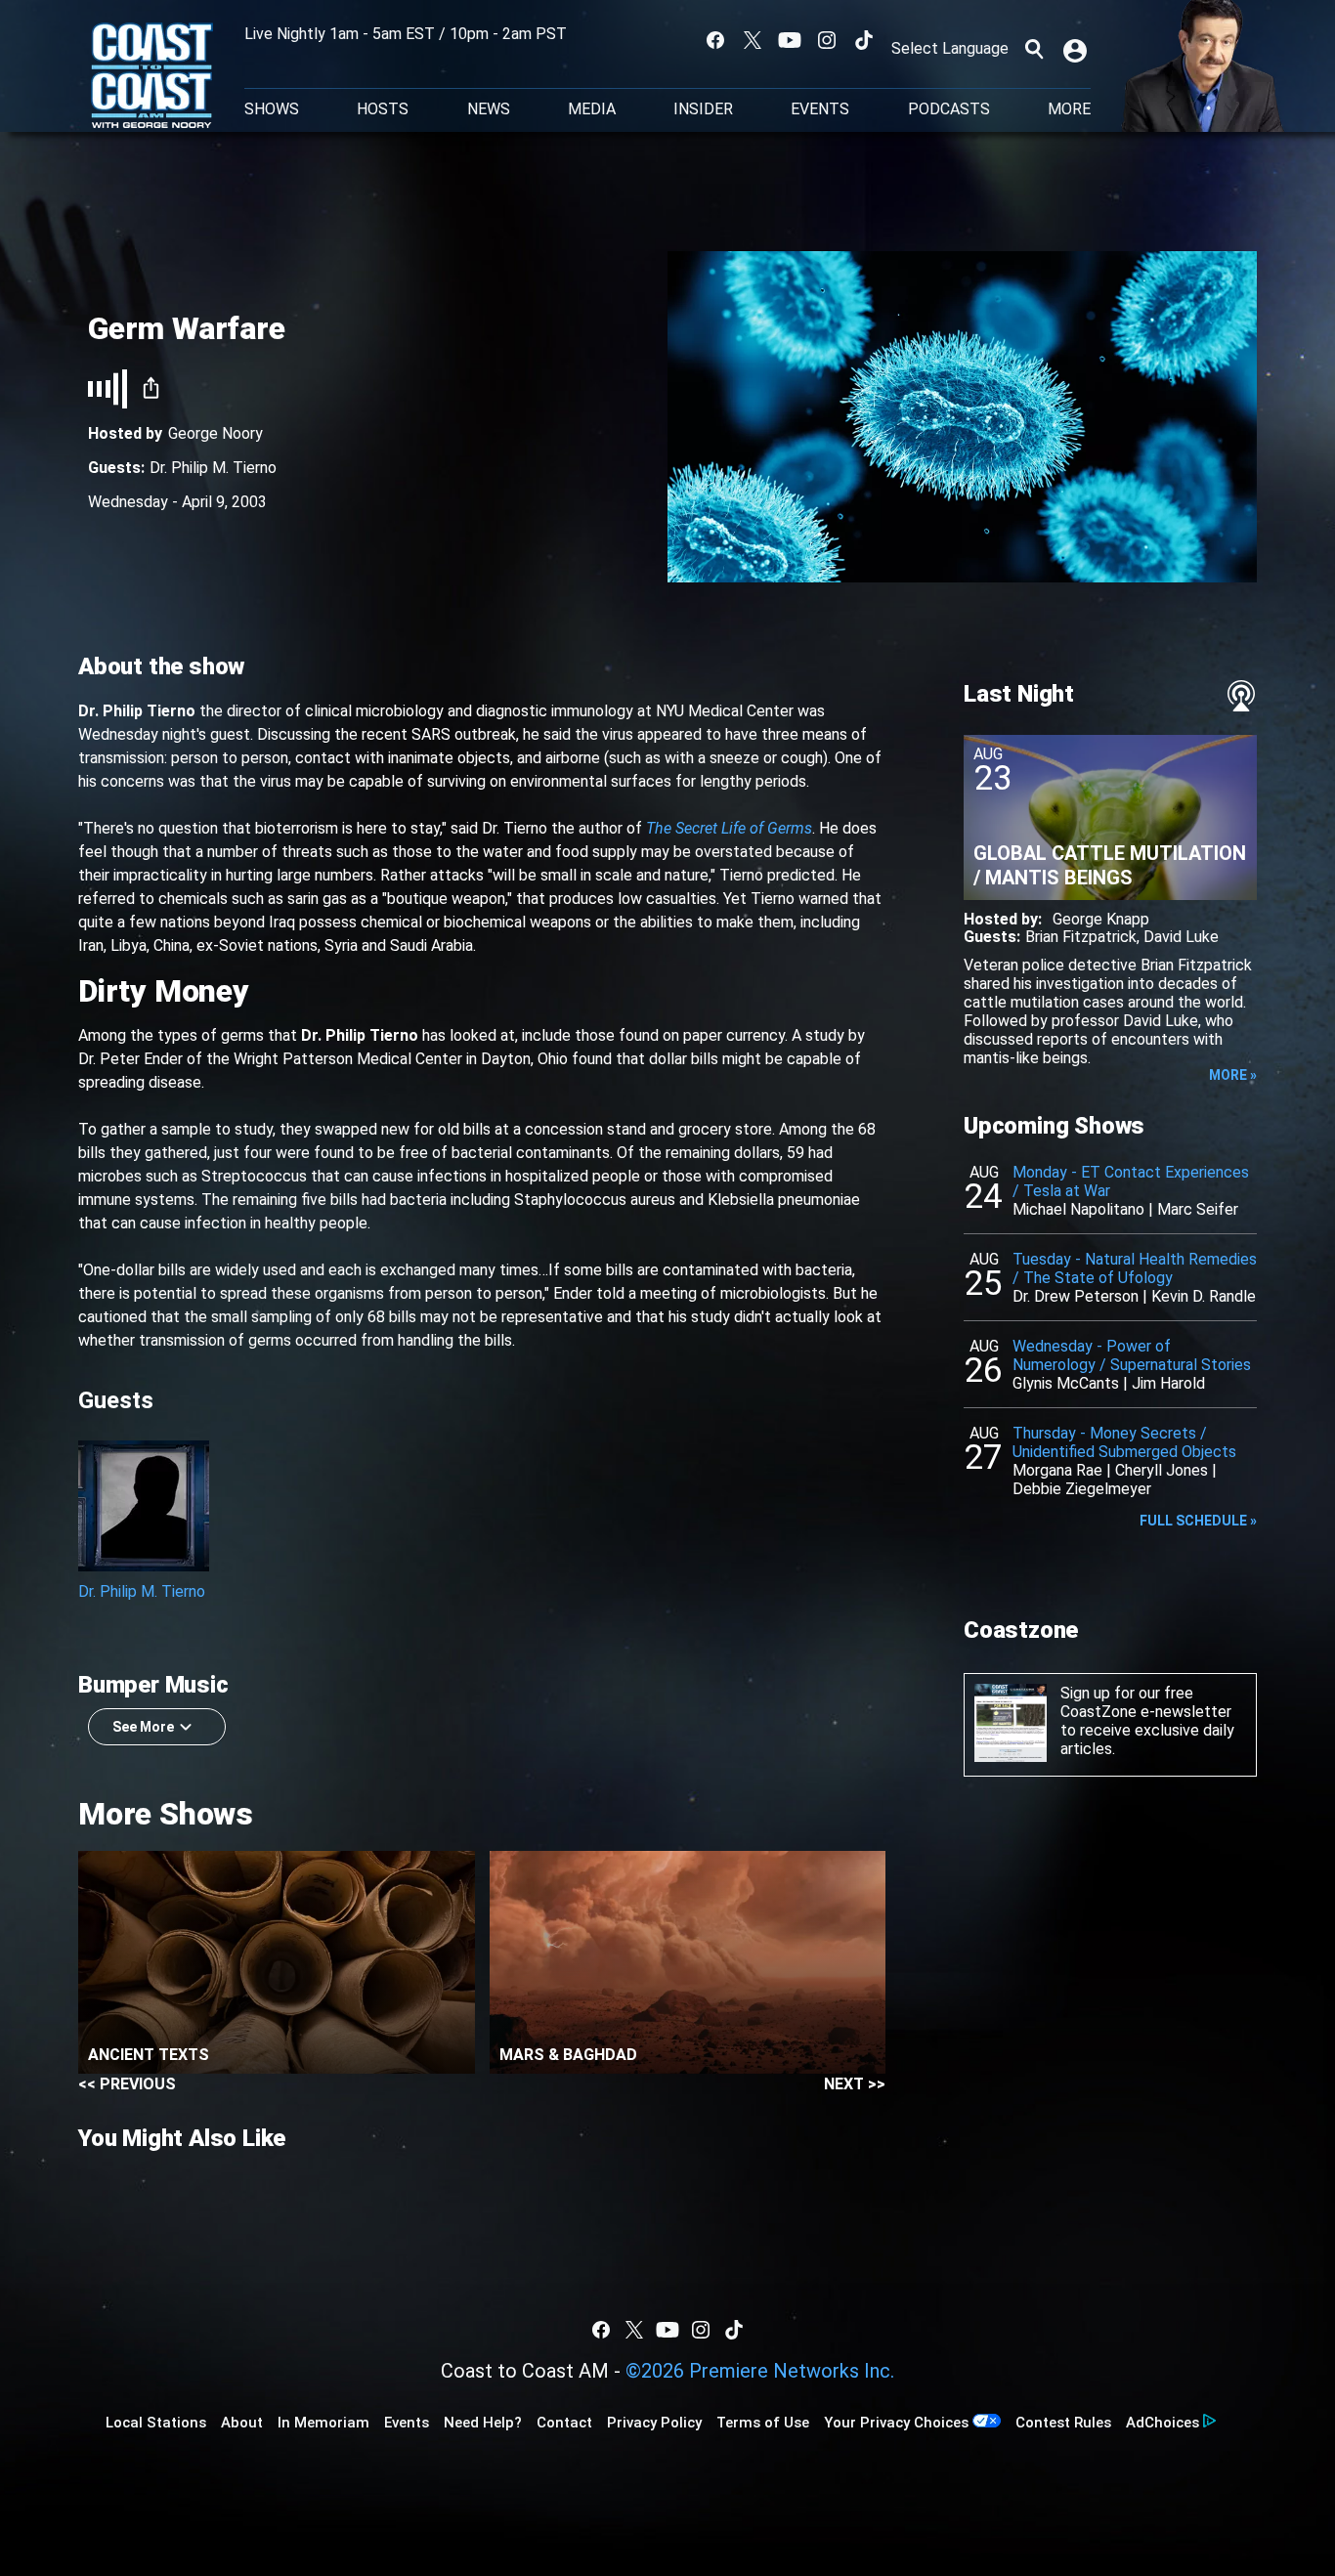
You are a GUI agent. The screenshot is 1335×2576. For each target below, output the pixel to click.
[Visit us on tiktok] (864, 40)
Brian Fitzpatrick (1081, 937)
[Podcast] (1241, 696)
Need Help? (483, 2423)
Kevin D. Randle (1204, 1296)
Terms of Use (763, 2423)
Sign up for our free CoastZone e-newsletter (1146, 1702)
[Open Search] (1034, 49)
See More (143, 1727)
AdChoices (1163, 2423)
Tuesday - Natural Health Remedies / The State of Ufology (1135, 1268)
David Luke (1181, 937)
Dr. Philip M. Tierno (213, 468)
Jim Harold (1168, 1383)
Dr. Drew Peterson (1076, 1296)
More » (1233, 1075)
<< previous (127, 2084)
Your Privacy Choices (896, 2423)
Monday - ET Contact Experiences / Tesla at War (1131, 1181)
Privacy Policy (654, 2423)
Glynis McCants (1066, 1383)
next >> (855, 2084)
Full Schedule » (1198, 1521)
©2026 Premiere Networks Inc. (760, 2371)
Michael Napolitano (1078, 1209)
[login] (1077, 49)
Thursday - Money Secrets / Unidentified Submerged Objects (1124, 1442)
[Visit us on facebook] (715, 40)
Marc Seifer (1198, 1209)
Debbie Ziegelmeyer (1082, 1489)
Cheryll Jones (1162, 1470)
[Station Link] (152, 77)
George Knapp (1101, 919)
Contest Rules (1063, 2423)
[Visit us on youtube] (790, 40)
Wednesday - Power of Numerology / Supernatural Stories (1132, 1355)
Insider (703, 109)
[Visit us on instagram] (827, 40)
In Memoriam (323, 2423)
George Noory (215, 433)
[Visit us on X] (753, 40)
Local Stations (156, 2423)
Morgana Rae (1057, 1470)
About (242, 2423)
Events (820, 109)
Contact (564, 2423)
